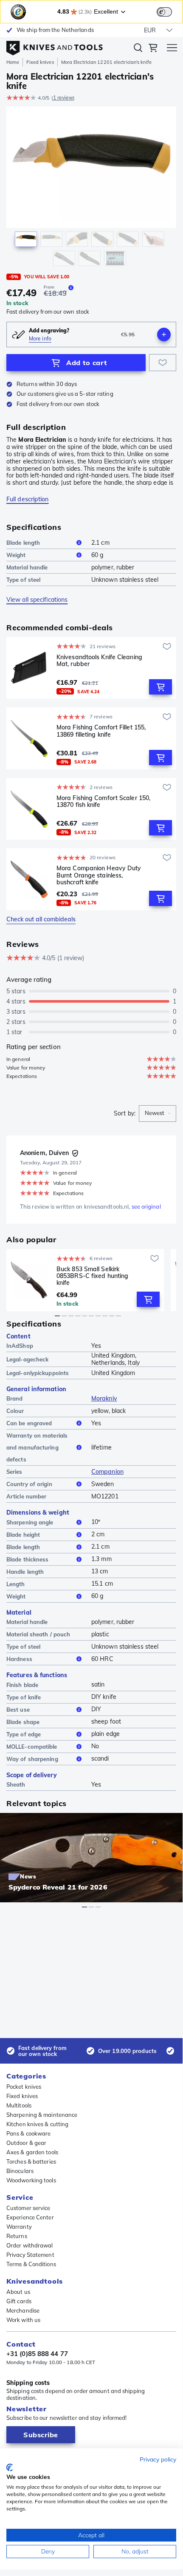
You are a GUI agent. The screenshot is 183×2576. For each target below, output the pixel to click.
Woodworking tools (31, 2180)
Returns (17, 2236)
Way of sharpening (32, 1759)
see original (146, 1207)
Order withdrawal (30, 2245)
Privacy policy (158, 2459)
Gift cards (19, 2301)
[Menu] (172, 49)
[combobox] (158, 1114)
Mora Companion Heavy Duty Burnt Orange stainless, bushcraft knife (99, 875)
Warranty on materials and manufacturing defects (37, 1447)
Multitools (19, 2105)
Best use (18, 1710)
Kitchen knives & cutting (37, 2124)
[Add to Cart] (160, 687)
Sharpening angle (30, 1522)
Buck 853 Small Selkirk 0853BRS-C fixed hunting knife (92, 1276)
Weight (16, 555)
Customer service (28, 2208)
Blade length (23, 543)
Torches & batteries (31, 2161)
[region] (91, 188)
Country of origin (29, 1484)
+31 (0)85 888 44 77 (37, 2354)
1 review (63, 98)
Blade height (23, 1535)
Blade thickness (28, 1559)
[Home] (55, 46)
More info (40, 339)
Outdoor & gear (26, 2143)
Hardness (19, 1659)
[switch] (164, 12)
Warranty (19, 2227)
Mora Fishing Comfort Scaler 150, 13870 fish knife (103, 802)
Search (138, 49)
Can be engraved (29, 1423)
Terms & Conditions (31, 2264)
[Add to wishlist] (163, 363)
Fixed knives (40, 62)
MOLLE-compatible (32, 1747)
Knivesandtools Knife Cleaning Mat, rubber (99, 661)
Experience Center (30, 2217)
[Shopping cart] (153, 49)
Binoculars (20, 2171)
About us (18, 2292)
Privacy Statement (30, 2255)
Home (13, 62)
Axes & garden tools (32, 2152)
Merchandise (23, 2310)
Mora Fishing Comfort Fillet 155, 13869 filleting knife (101, 731)
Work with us (23, 2320)
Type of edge (24, 1734)
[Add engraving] (164, 335)
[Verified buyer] (75, 1153)
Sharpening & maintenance (42, 2115)
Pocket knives (24, 2087)
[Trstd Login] (169, 11)
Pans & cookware (29, 2133)
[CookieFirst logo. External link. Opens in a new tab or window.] (10, 2467)
